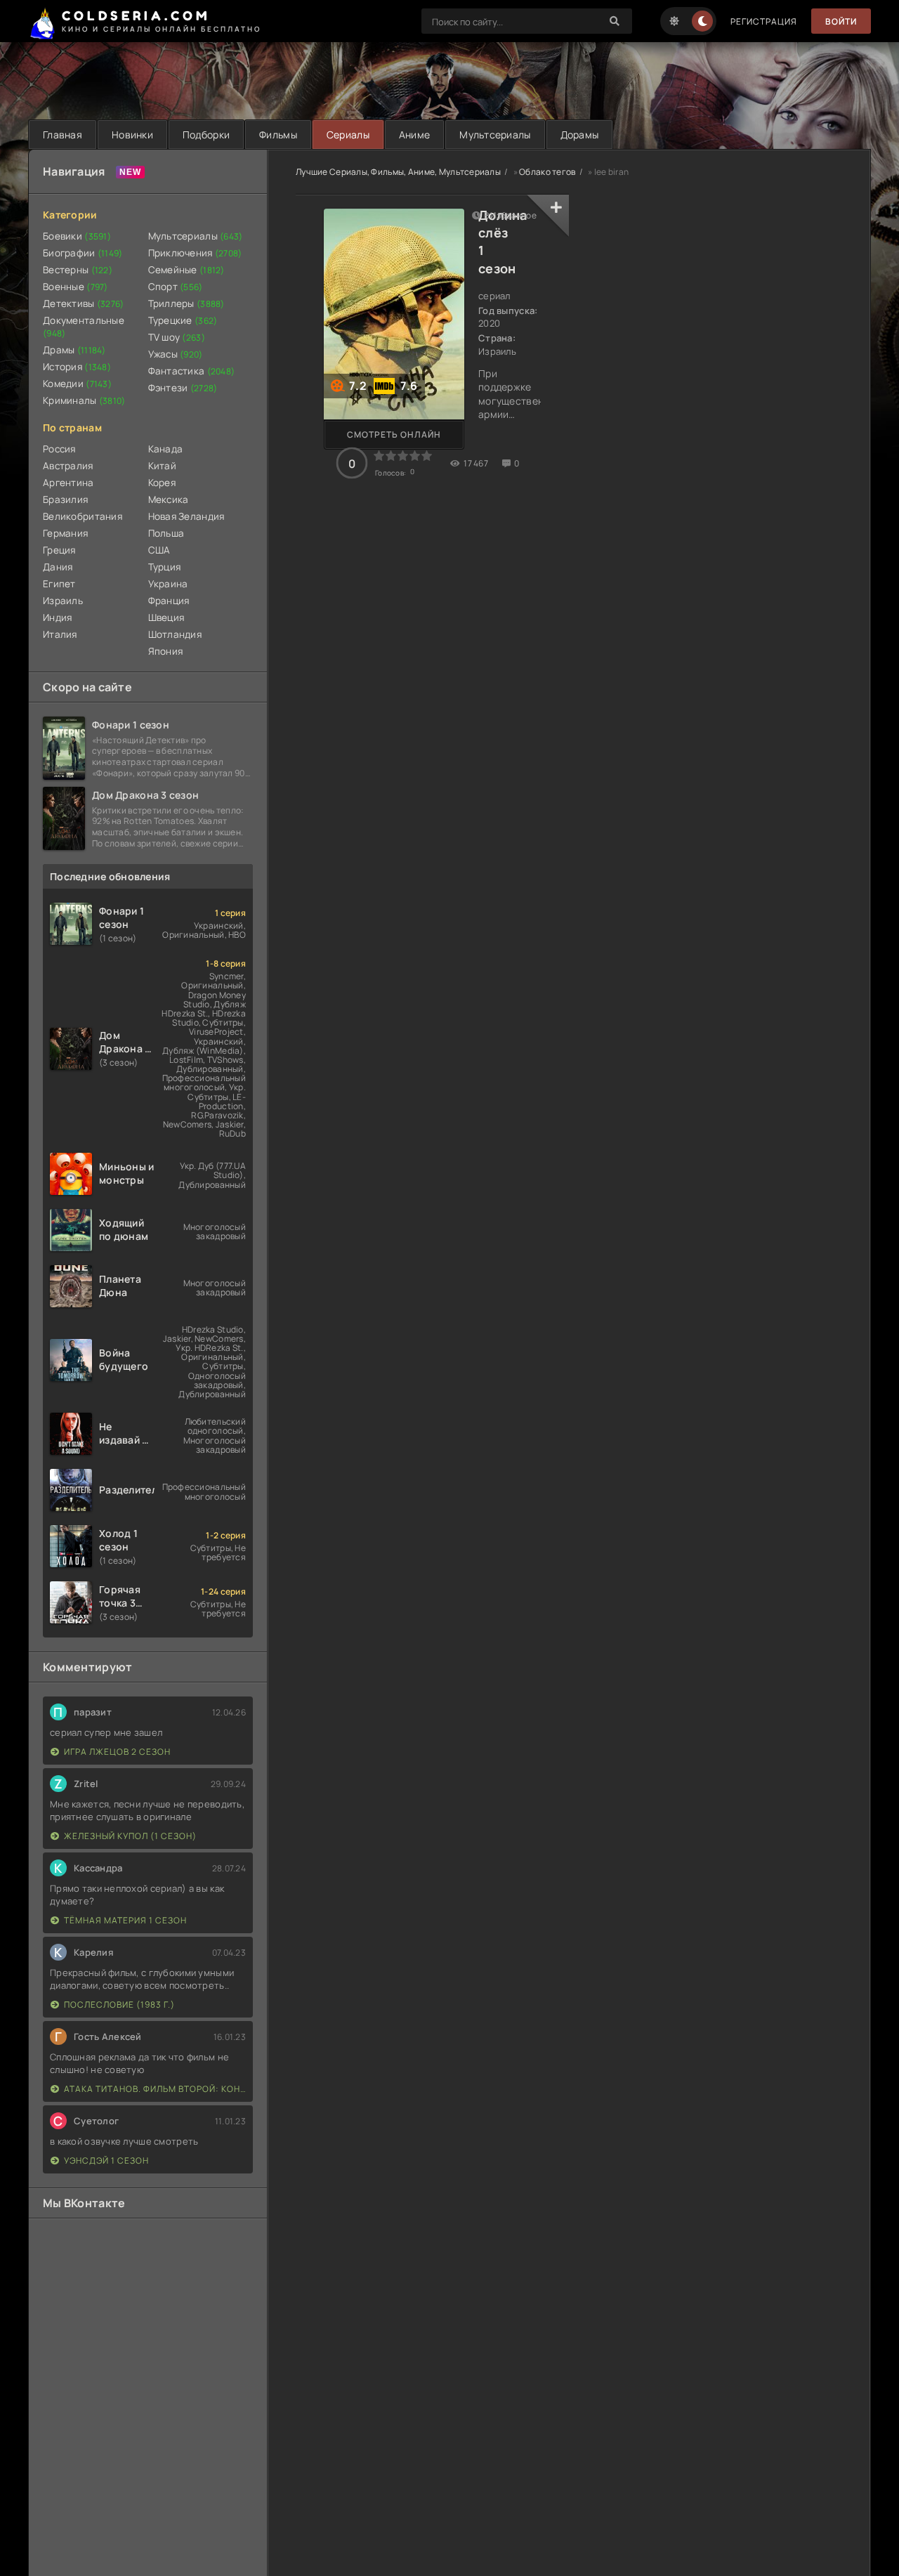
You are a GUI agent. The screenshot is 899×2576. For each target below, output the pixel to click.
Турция (165, 567)
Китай (162, 466)
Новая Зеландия (186, 516)
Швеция (166, 617)
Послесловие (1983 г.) (119, 2005)
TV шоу (177, 337)
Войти (841, 21)
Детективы (84, 303)
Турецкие (183, 320)
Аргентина (68, 483)
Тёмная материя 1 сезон (125, 1920)
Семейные (186, 270)
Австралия (68, 466)
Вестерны (78, 270)
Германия (65, 533)
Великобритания (83, 516)
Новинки (132, 135)
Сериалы (348, 135)
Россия (59, 449)
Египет (59, 584)
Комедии (77, 384)
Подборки (206, 135)
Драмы (74, 350)
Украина (168, 584)
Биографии (83, 253)
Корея (162, 483)
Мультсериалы (495, 135)
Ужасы (176, 354)
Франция (169, 601)
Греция (59, 550)
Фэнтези (183, 388)
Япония (166, 651)
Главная (63, 135)
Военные (76, 287)
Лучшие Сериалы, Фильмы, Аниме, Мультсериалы (398, 172)
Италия (60, 634)
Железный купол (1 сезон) (130, 1836)
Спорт (176, 287)
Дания (58, 567)
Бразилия (65, 499)
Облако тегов (547, 172)
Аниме (414, 135)
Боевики (77, 236)
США (159, 550)
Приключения (195, 253)
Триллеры (186, 303)
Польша (166, 533)
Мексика (169, 499)
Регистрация (764, 21)
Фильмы (278, 135)
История (77, 367)
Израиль (63, 601)
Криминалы (84, 400)
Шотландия (175, 634)
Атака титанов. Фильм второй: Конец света (155, 2089)
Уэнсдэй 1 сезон (106, 2160)
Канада (166, 449)
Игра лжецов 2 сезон (117, 1752)
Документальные (84, 327)
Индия (57, 617)
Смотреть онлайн (394, 434)
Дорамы (580, 135)
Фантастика (192, 371)
